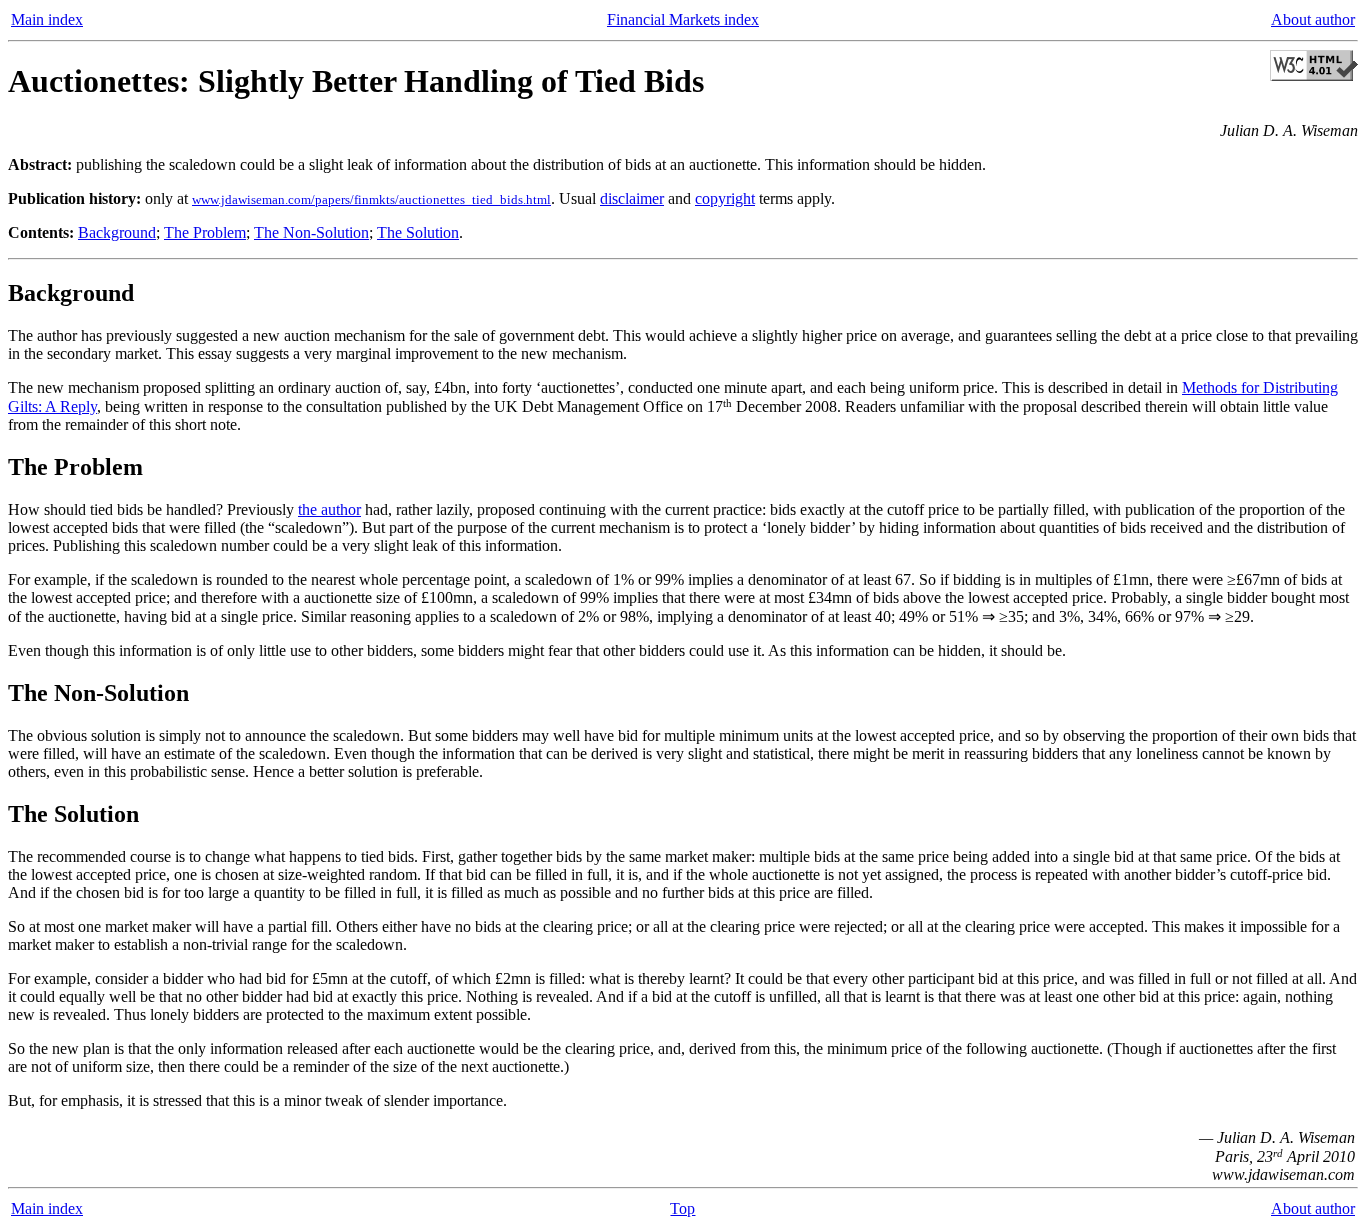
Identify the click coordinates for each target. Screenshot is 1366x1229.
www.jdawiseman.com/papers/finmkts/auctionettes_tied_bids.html (371, 199)
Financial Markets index (683, 19)
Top (682, 1208)
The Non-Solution (311, 232)
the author (329, 509)
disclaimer (632, 198)
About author (1313, 19)
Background (117, 232)
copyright (725, 198)
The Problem (205, 232)
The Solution (418, 232)
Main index (47, 19)
